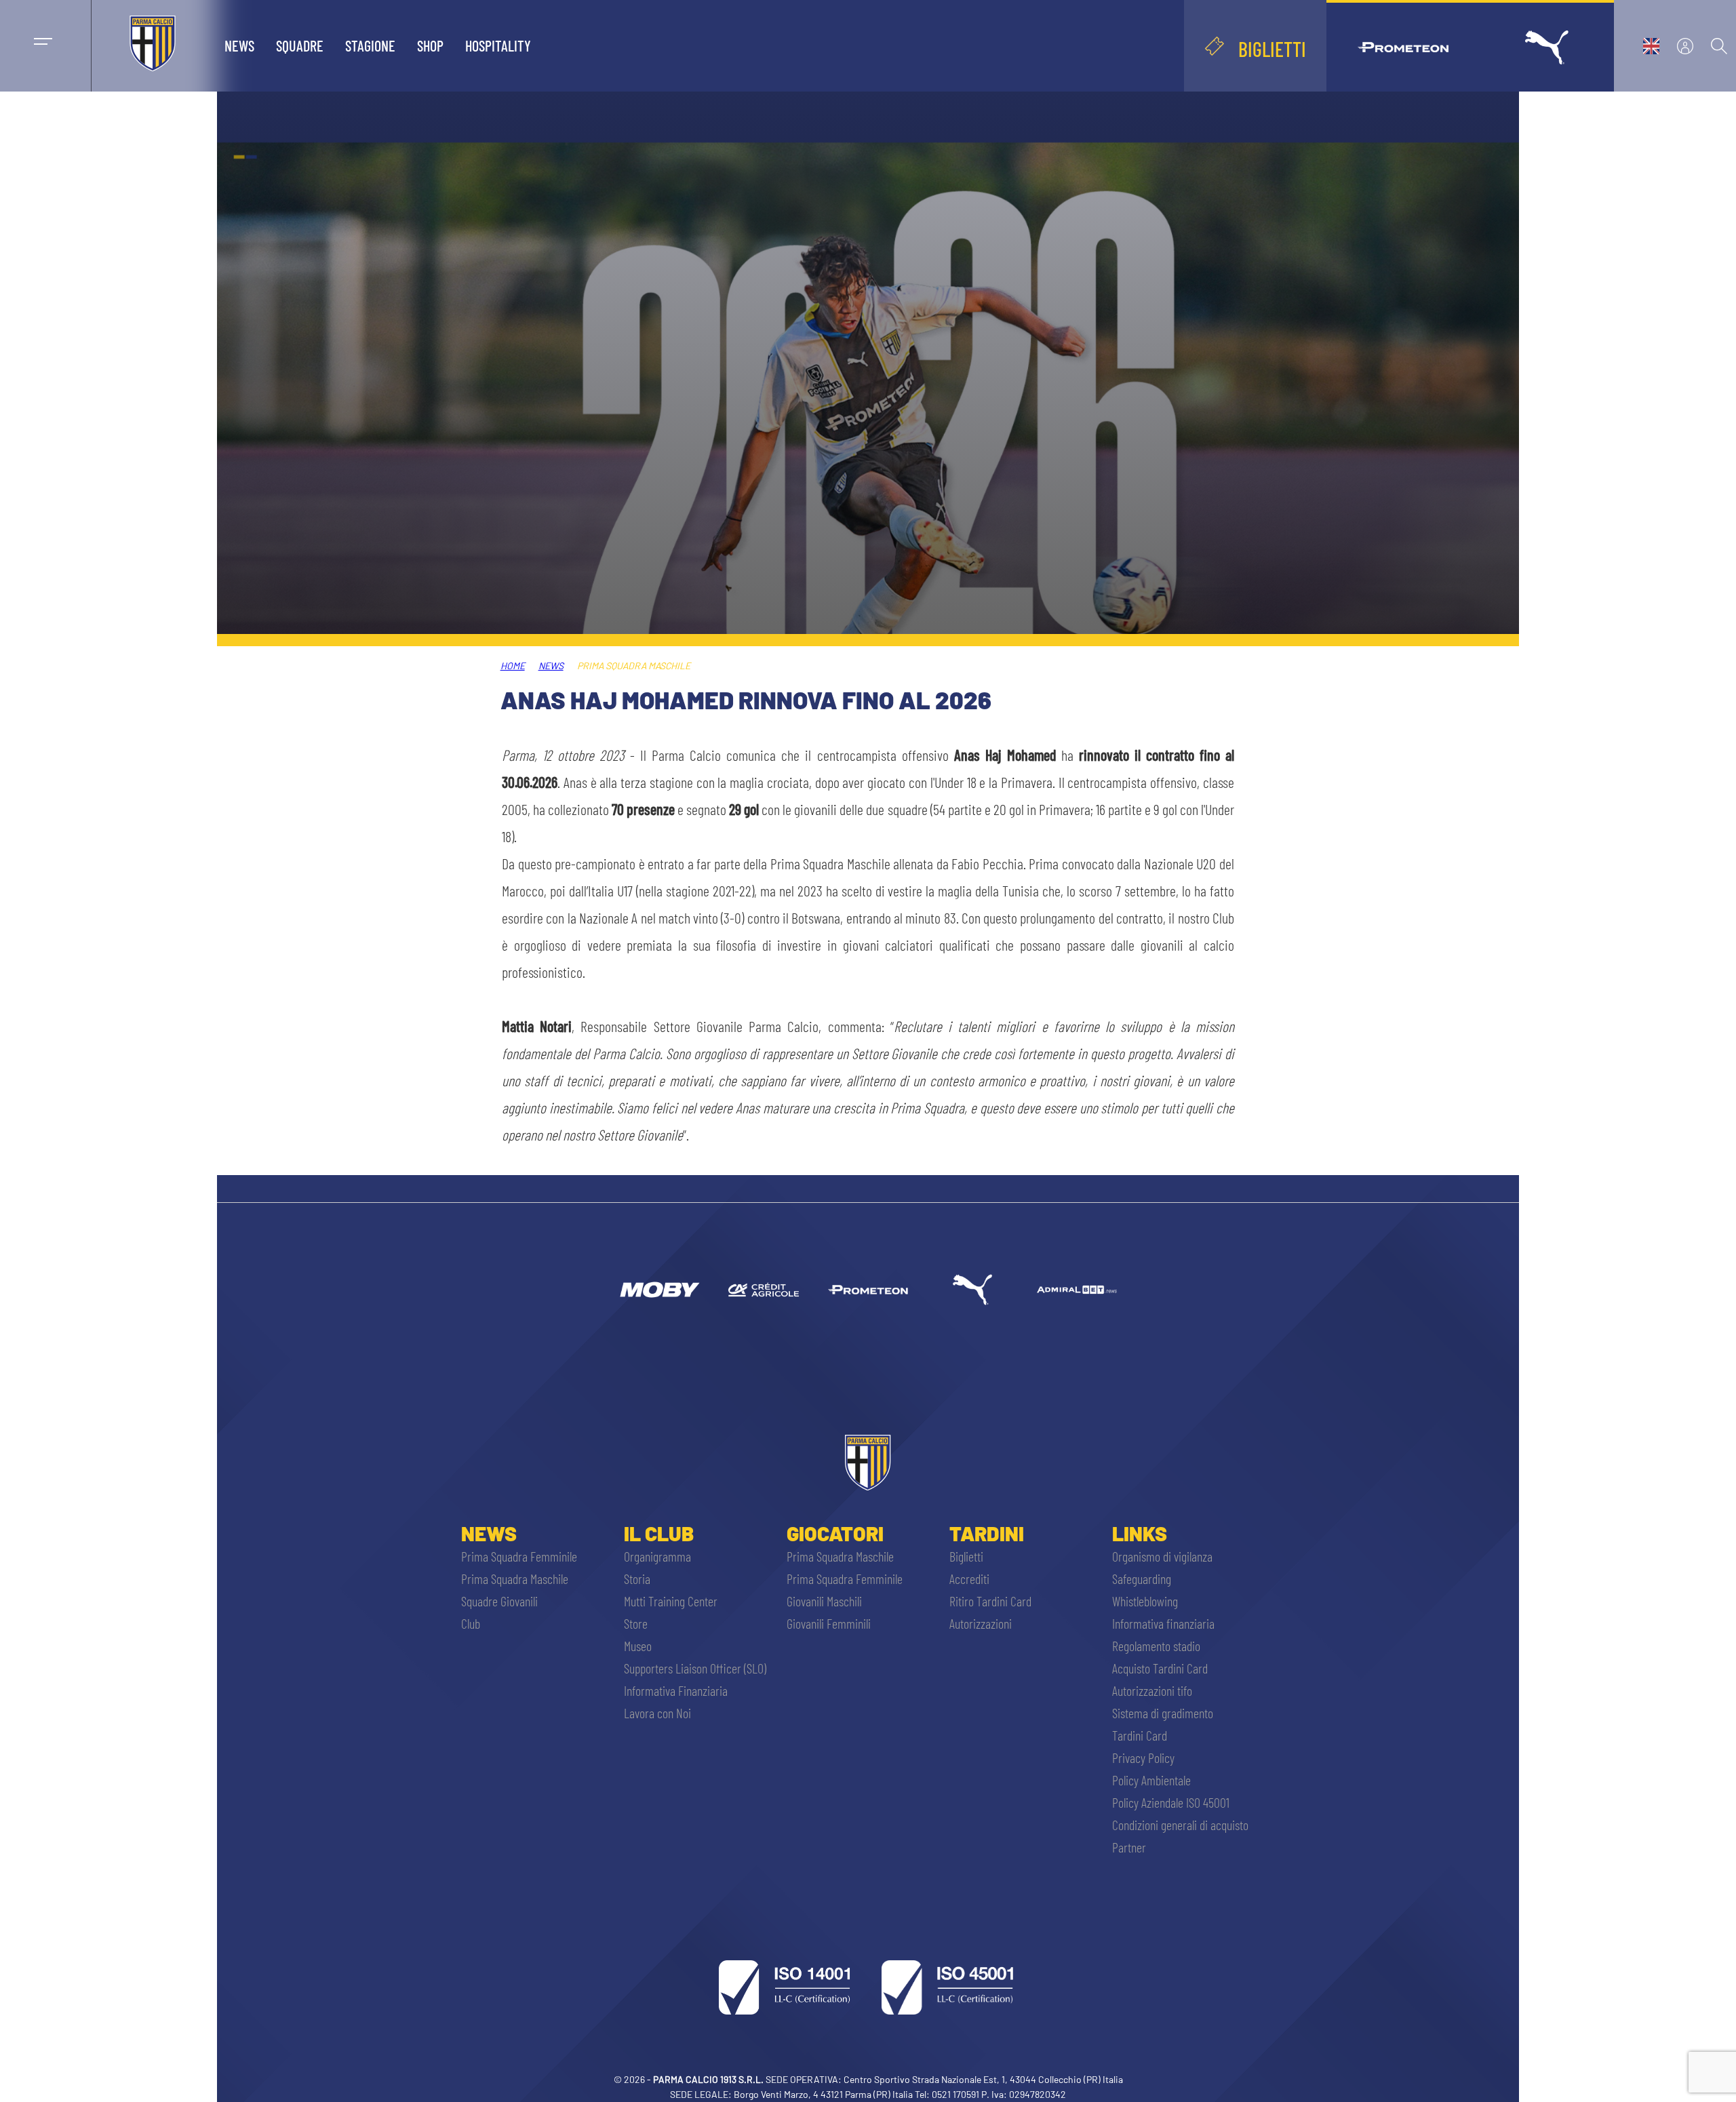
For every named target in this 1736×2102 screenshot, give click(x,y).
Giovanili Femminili (829, 1623)
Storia (637, 1579)
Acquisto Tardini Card (1160, 1668)
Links (1140, 1533)
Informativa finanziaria (1163, 1623)
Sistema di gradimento (1163, 1713)
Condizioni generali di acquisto (1180, 1825)
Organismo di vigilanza (1162, 1556)
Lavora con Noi (657, 1713)
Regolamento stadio (1156, 1646)
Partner (1129, 1847)
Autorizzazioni (981, 1623)
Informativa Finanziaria (676, 1690)
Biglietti (966, 1556)
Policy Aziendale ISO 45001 (1171, 1802)
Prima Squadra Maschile (515, 1579)
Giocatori (835, 1533)
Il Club (659, 1533)
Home (513, 666)
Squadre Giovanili (499, 1601)
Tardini (987, 1533)
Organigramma (657, 1556)
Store (636, 1623)
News (239, 45)
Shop (430, 45)
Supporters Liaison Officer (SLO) (695, 1668)
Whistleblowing (1145, 1601)
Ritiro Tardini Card (990, 1601)
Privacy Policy (1143, 1758)
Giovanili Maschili (824, 1601)
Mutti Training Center (671, 1601)
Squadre (300, 45)
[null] (659, 1290)
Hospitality (498, 45)
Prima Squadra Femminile (519, 1556)
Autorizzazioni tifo (1152, 1690)
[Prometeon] (868, 1290)
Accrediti (969, 1579)
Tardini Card (1140, 1735)
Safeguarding (1142, 1579)
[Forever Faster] (972, 1290)
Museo (638, 1646)
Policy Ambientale (1151, 1780)
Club (471, 1623)
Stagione (370, 45)
